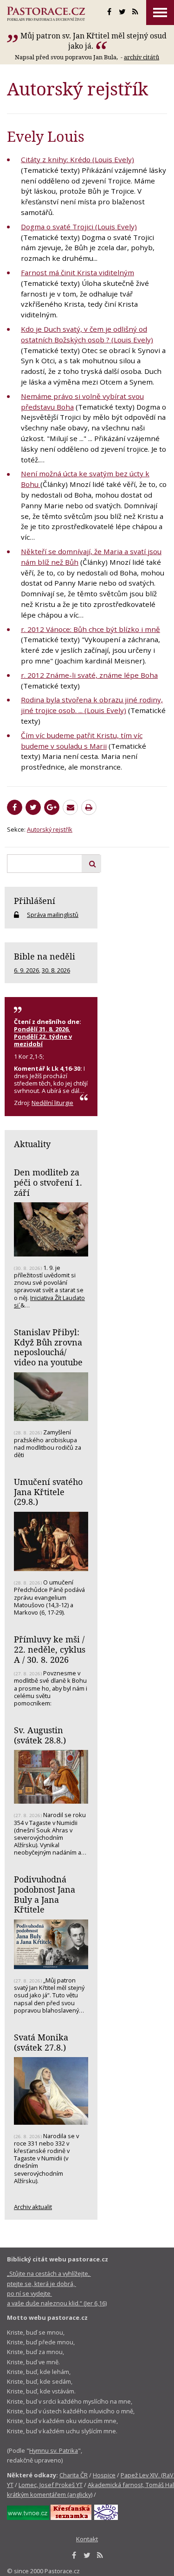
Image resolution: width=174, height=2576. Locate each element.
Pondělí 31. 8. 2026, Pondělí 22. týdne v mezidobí (43, 1036)
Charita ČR (74, 2475)
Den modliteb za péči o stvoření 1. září (48, 1182)
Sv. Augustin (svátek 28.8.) (40, 1735)
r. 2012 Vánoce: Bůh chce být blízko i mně (90, 629)
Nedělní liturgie (52, 1103)
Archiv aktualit (33, 2207)
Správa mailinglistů (53, 915)
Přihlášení (35, 901)
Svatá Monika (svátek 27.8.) (41, 2042)
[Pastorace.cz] (46, 14)
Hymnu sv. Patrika (54, 2450)
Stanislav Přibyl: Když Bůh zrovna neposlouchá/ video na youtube (48, 1347)
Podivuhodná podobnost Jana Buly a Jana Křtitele (45, 1894)
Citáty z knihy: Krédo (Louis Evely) (77, 159)
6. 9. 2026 (26, 970)
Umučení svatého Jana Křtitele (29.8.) (48, 1492)
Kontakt (87, 2539)
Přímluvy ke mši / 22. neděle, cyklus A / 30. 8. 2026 (50, 1649)
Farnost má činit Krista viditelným (77, 272)
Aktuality (32, 1144)
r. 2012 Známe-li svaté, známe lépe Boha (89, 675)
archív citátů (142, 57)
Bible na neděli (45, 956)
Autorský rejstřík (50, 829)
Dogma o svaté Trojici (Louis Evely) (79, 227)
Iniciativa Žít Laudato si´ (49, 1301)
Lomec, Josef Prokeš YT (51, 2485)
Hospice (104, 2475)
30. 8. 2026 (56, 970)
